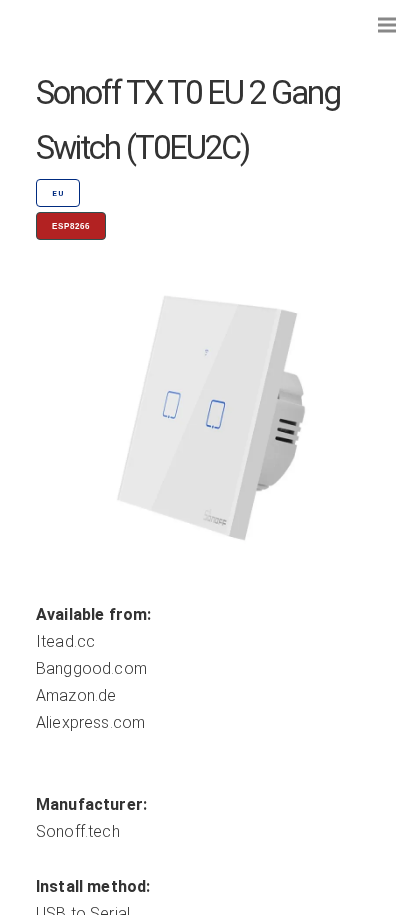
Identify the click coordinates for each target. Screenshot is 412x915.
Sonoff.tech (78, 831)
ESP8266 (71, 226)
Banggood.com (91, 668)
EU (58, 193)
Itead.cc (65, 641)
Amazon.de (76, 695)
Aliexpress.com (90, 722)
